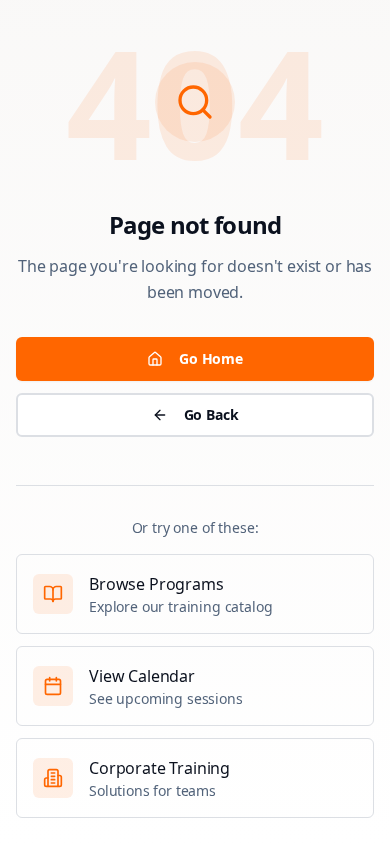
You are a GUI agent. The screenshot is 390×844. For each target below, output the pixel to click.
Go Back (211, 414)
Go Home (211, 358)
